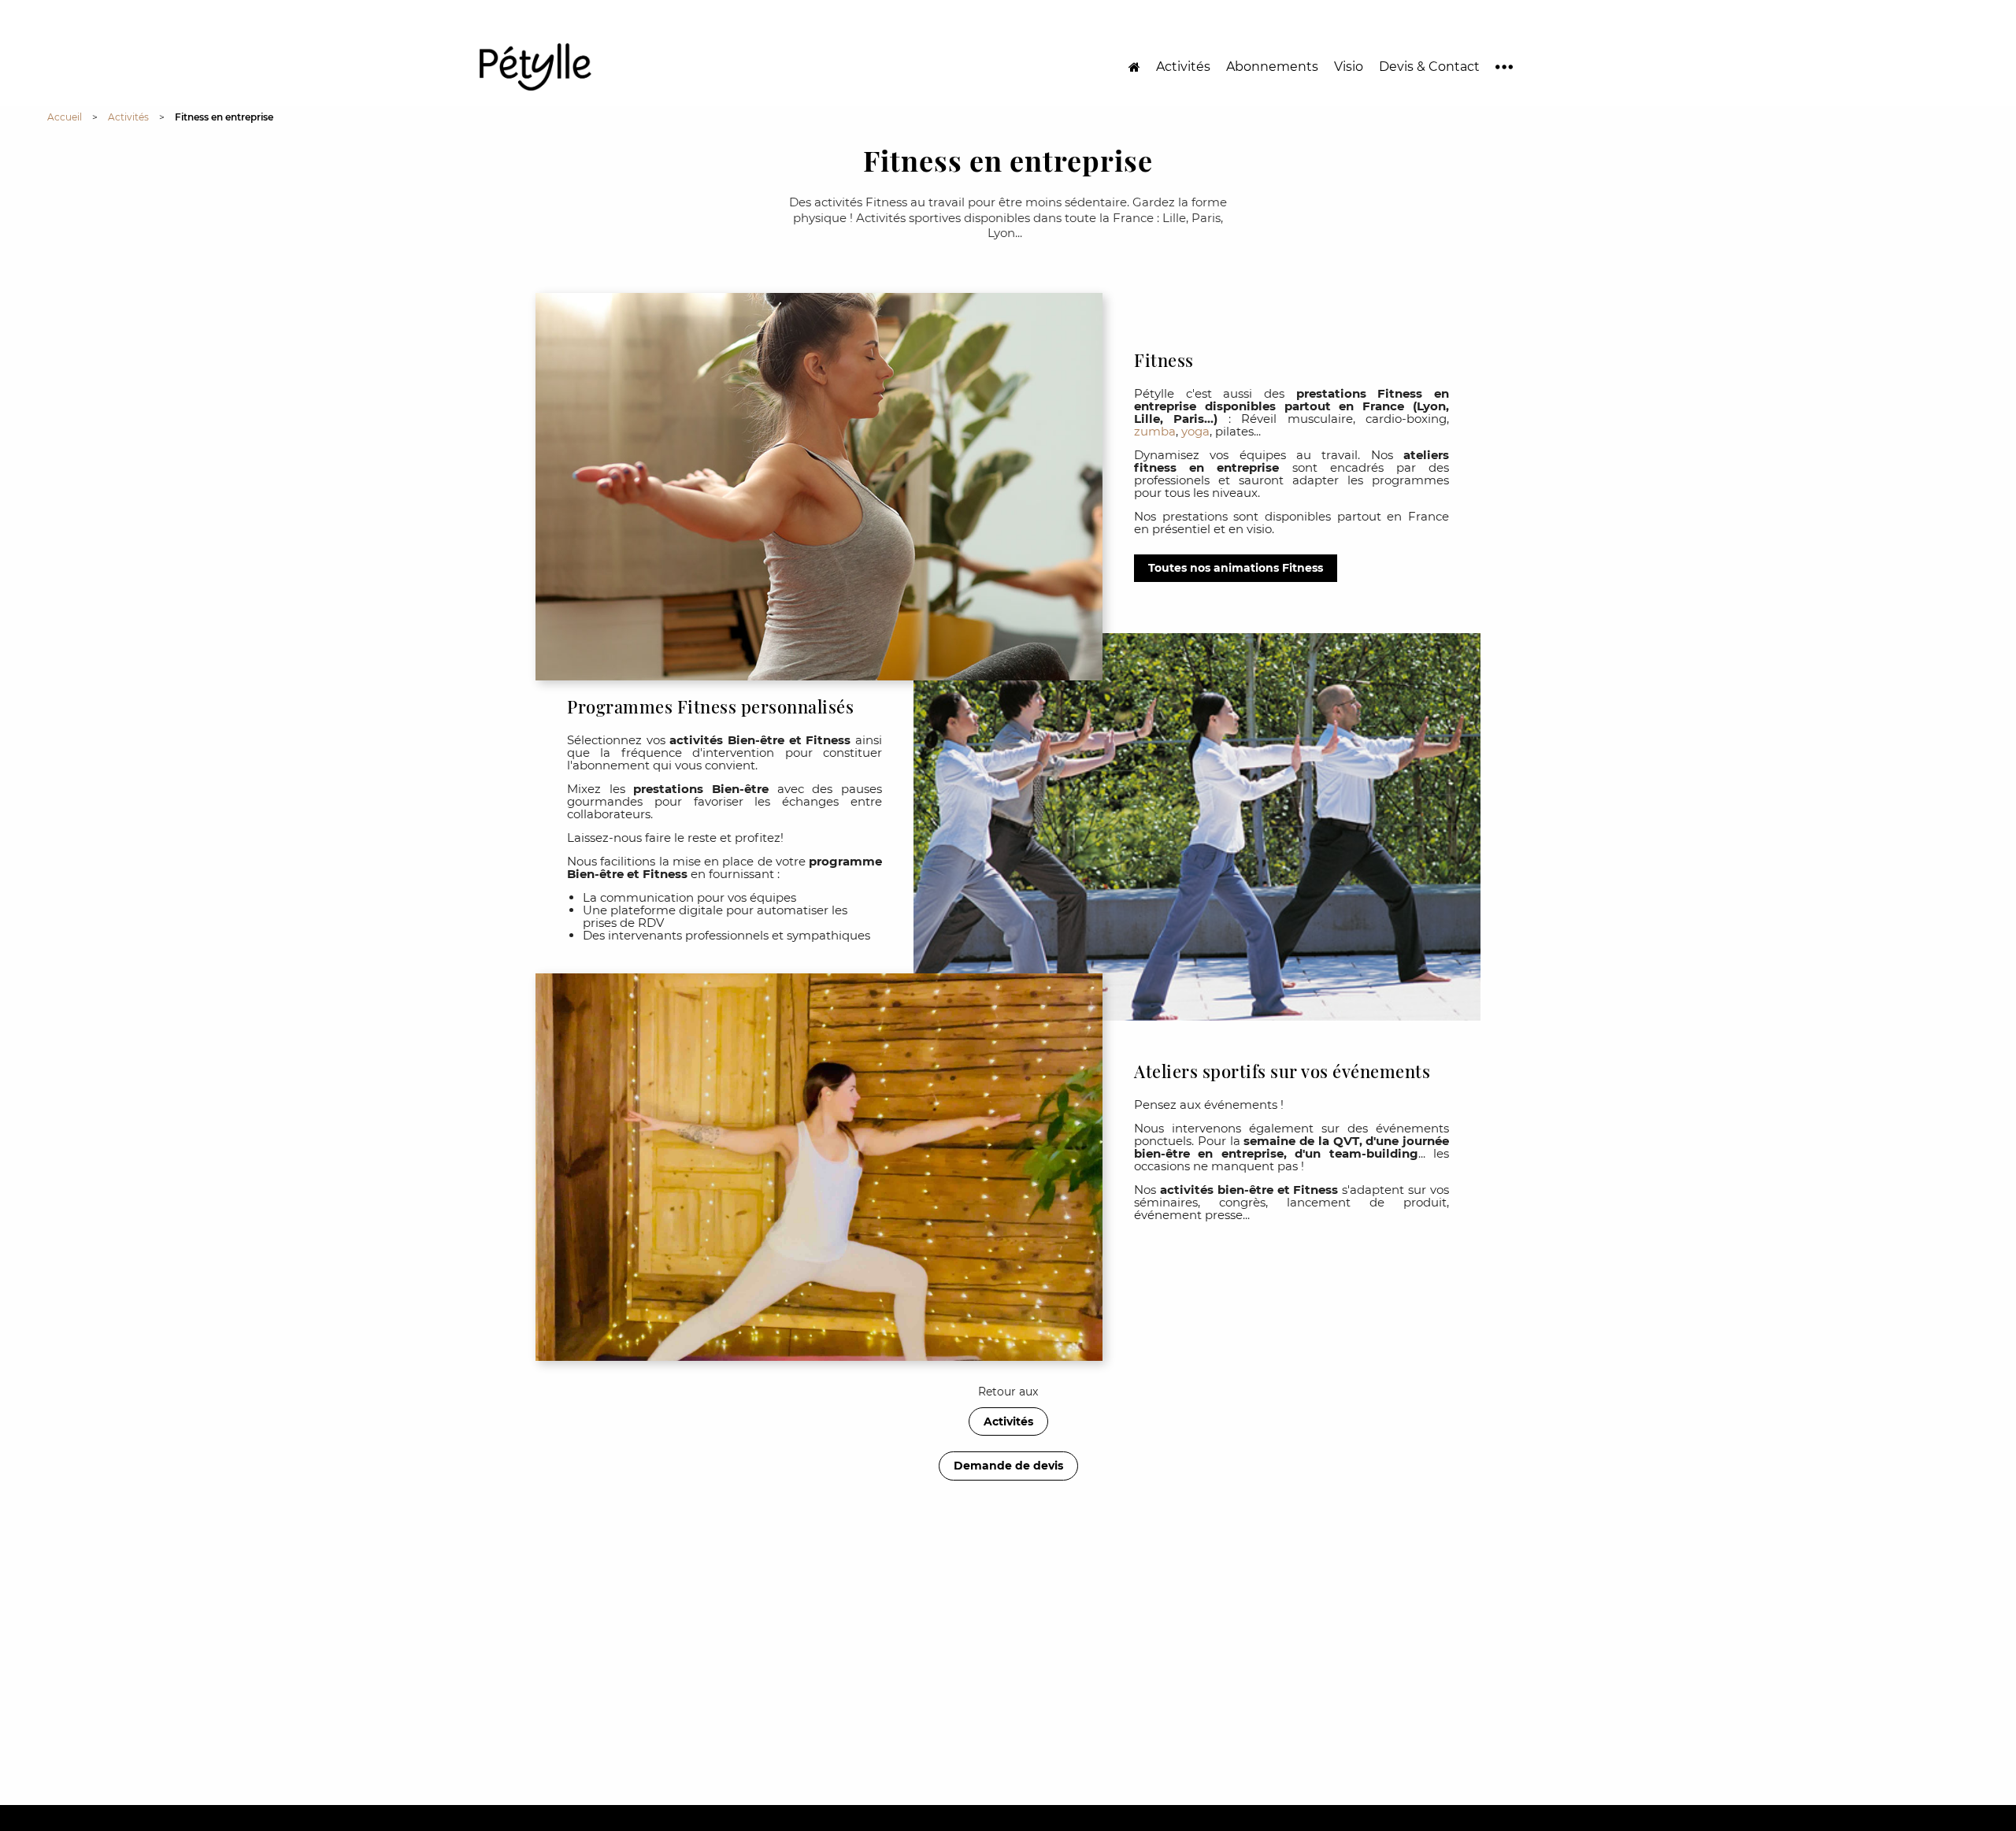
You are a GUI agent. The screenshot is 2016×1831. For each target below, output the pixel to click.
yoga (1195, 431)
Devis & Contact (1429, 67)
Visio (1349, 67)
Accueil (65, 117)
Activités (1183, 67)
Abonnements (1272, 67)
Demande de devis (1008, 1466)
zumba (1155, 431)
